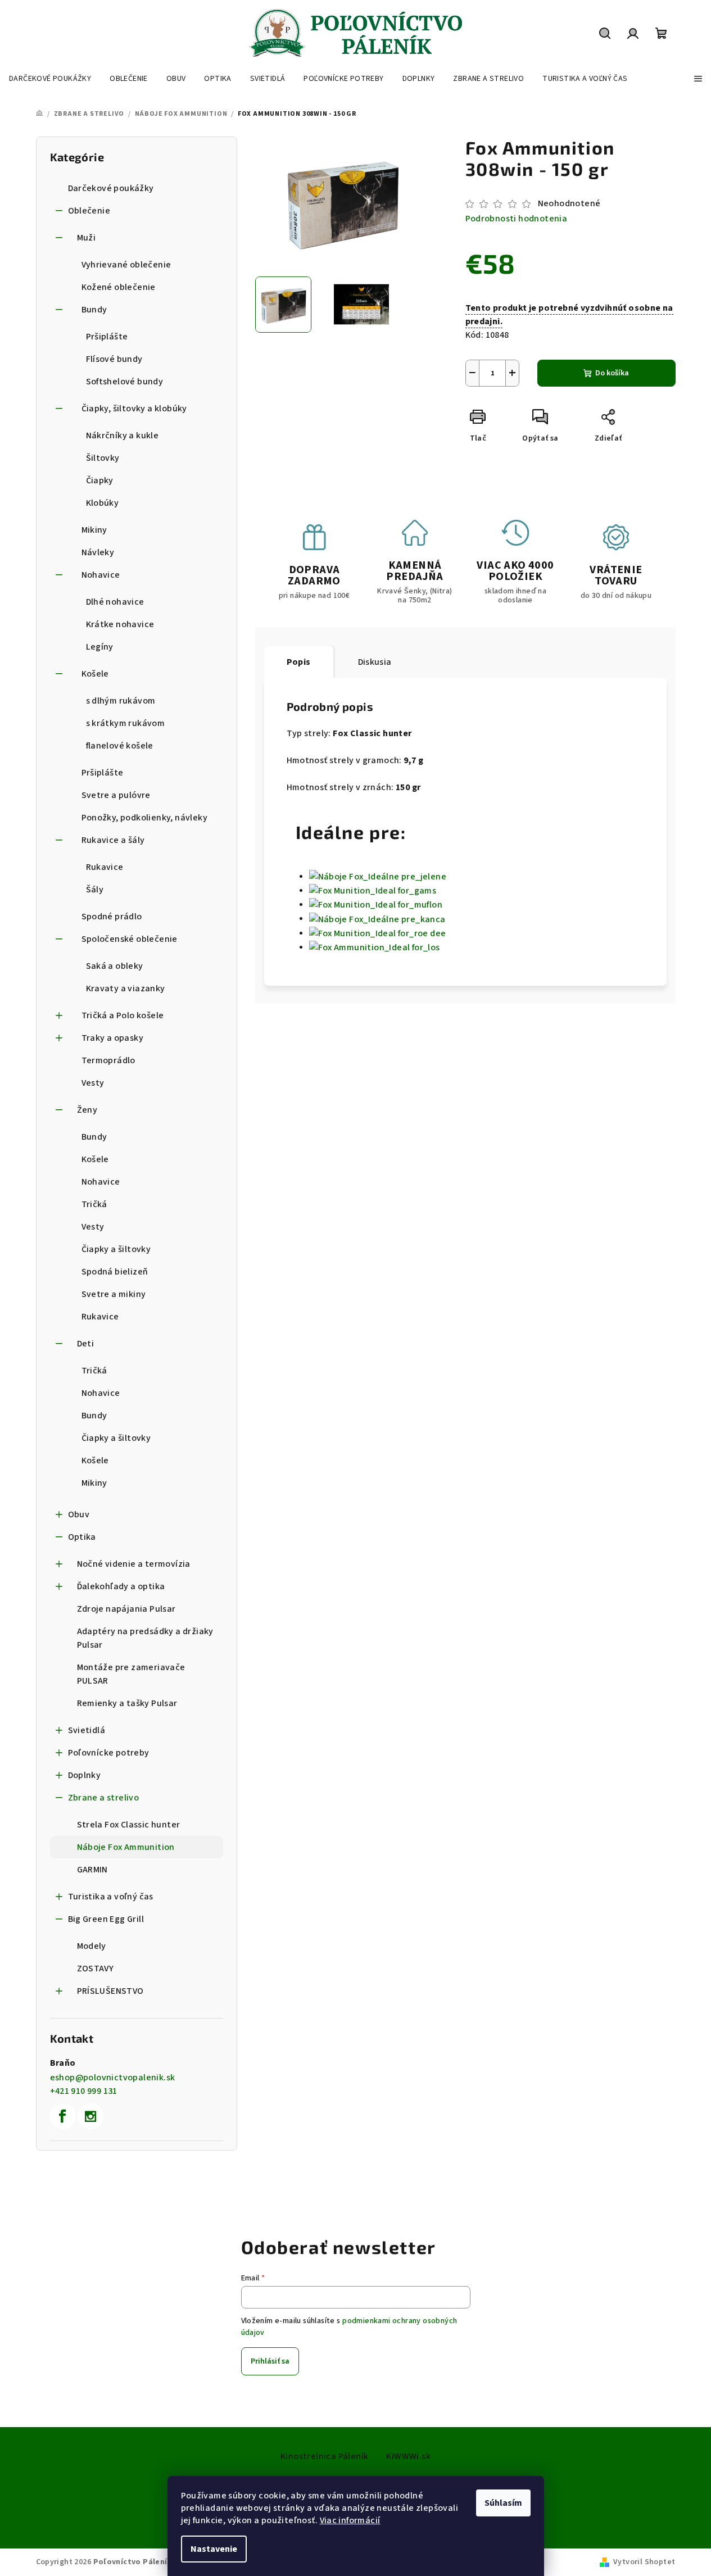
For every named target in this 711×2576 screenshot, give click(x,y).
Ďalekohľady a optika (121, 1586)
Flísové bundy (114, 359)
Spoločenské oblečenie (130, 939)
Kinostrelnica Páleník (324, 2456)
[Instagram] (90, 2116)
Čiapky (100, 480)
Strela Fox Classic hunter (129, 1825)
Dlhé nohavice (115, 602)
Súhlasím (503, 2503)
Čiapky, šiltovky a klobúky (134, 409)
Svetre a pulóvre (116, 795)
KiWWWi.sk (408, 2456)
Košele (95, 674)
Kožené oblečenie (119, 287)
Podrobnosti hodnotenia (517, 219)
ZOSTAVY (96, 1969)
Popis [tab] (299, 662)
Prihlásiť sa (270, 2361)
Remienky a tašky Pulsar (127, 1703)
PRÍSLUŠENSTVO (110, 1991)
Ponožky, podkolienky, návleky (145, 818)
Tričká (94, 1204)
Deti (86, 1344)
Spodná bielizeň (115, 1272)
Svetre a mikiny (114, 1294)
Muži (87, 238)
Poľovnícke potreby (109, 1753)
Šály (95, 890)
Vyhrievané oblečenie (126, 265)
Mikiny (94, 530)
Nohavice (101, 575)
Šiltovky (103, 458)
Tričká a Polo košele (123, 1015)
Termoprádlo (108, 1060)
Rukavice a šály (113, 840)
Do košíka (612, 373)
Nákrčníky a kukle (123, 436)
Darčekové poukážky (111, 188)
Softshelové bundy (125, 382)
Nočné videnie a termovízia (134, 1564)
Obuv (79, 1514)
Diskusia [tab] (375, 662)
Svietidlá (87, 1730)
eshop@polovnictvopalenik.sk (113, 2078)
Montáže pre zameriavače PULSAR (131, 1674)
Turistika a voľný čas (111, 1897)
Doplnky (85, 1775)
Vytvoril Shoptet (644, 2562)
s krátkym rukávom (126, 723)
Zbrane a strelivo (104, 1798)
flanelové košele (120, 746)
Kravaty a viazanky (126, 988)
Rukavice (105, 867)
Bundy (94, 310)
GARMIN (92, 1870)
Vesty (93, 1083)
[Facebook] (63, 2116)
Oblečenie (89, 211)
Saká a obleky (115, 966)
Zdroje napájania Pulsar (126, 1609)
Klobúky (103, 503)
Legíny (100, 647)
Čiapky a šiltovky (116, 1249)
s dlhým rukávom (121, 701)
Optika (82, 1537)
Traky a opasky (113, 1038)
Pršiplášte (107, 337)
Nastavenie (214, 2549)
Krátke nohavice (120, 624)
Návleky (98, 552)
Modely (92, 1946)
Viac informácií (350, 2520)
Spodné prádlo (112, 917)
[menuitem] (50, 79)
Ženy (87, 1110)
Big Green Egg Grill (106, 1919)
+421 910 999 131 (84, 2091)
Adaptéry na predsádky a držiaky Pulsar (145, 1638)
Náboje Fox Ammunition (126, 1847)
